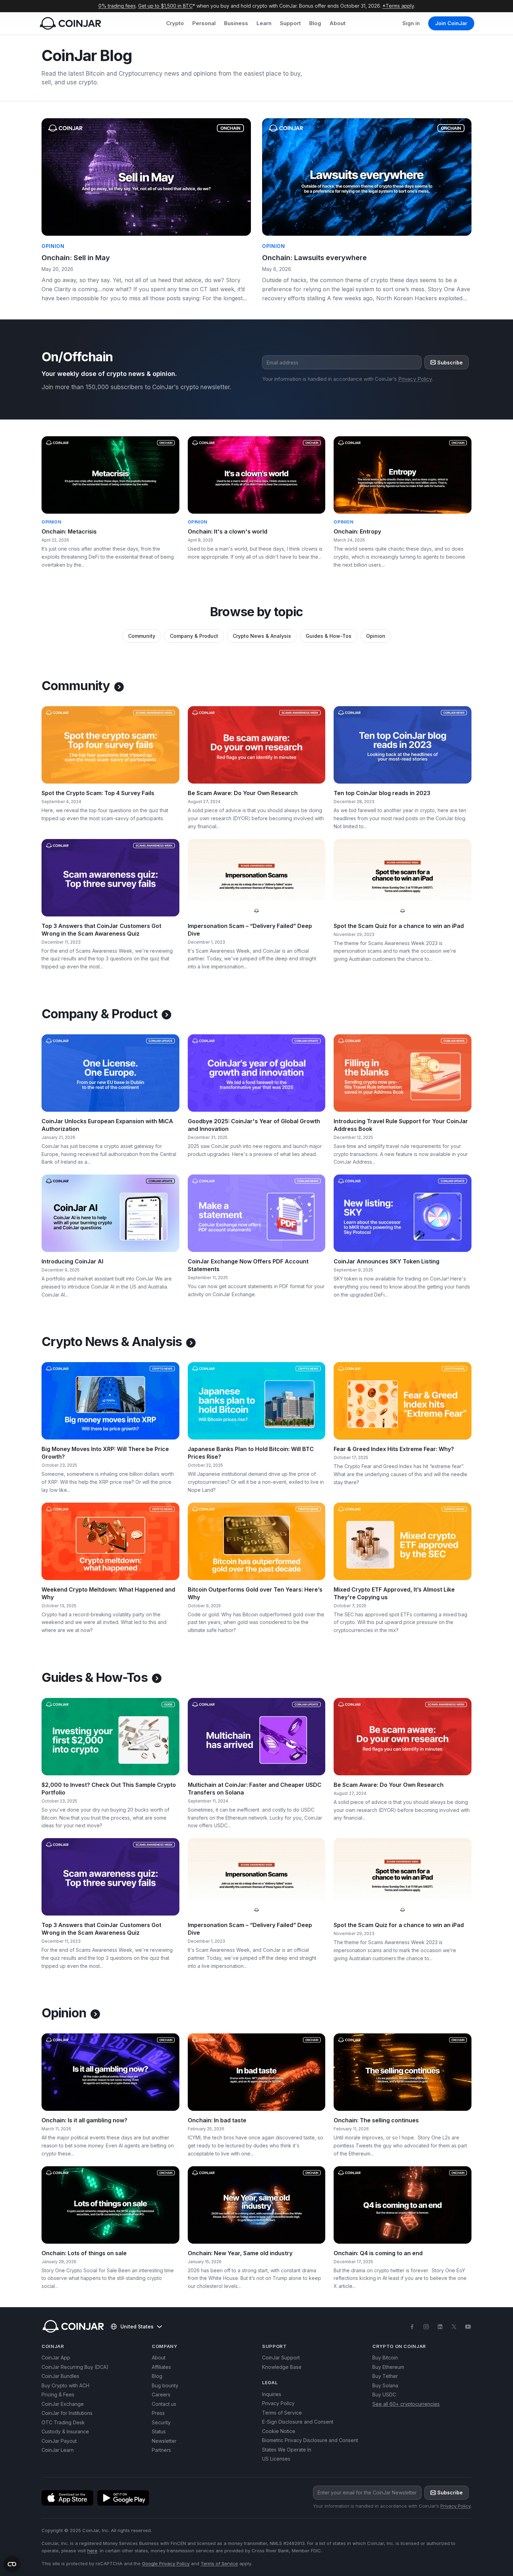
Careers (161, 2394)
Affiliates (161, 2367)
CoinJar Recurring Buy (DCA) (75, 2367)
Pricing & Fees (58, 2394)
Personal (204, 23)
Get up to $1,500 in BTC (165, 6)
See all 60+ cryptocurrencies (406, 2404)
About (337, 23)
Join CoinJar (451, 23)
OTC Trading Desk (63, 2422)
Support (290, 23)
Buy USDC (384, 2394)
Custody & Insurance (65, 2431)
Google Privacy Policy (166, 2563)
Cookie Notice (279, 2431)
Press (158, 2413)
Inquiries (272, 2394)
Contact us (164, 2404)
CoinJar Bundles (60, 2376)
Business (236, 23)
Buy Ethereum (388, 2367)
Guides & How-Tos (329, 636)
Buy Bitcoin (385, 2358)
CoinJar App (56, 2358)
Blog (315, 23)
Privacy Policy (415, 379)
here (92, 2551)
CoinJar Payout (59, 2441)
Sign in (411, 23)
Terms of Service (282, 2413)
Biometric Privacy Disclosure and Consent (310, 2440)
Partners (161, 2450)
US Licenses (276, 2459)
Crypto (175, 23)
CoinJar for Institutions (67, 2413)
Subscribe (450, 362)
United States (137, 2326)
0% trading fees (117, 6)
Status (159, 2431)
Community (142, 636)
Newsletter (164, 2441)
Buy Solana (385, 2385)
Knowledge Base (282, 2367)
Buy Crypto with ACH (65, 2385)
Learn (264, 23)
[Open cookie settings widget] (12, 2564)
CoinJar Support (281, 2358)
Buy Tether (385, 2376)
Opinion (376, 636)
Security (161, 2422)
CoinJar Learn (58, 2450)
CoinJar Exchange (63, 2404)
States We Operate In (287, 2450)
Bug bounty (165, 2385)
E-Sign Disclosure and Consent (298, 2422)
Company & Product (194, 636)
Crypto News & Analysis (262, 636)
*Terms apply (398, 6)
